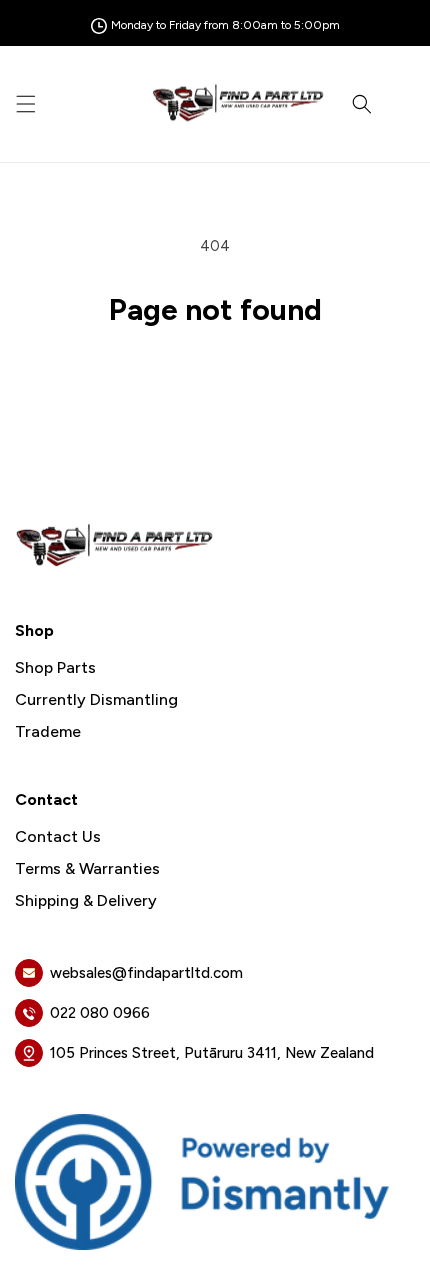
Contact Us (58, 837)
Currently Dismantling (96, 700)
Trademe (48, 732)
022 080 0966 (100, 1013)
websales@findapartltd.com (146, 973)
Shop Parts (55, 668)
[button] (26, 104)
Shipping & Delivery (86, 901)
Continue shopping (215, 380)
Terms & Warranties (87, 869)
